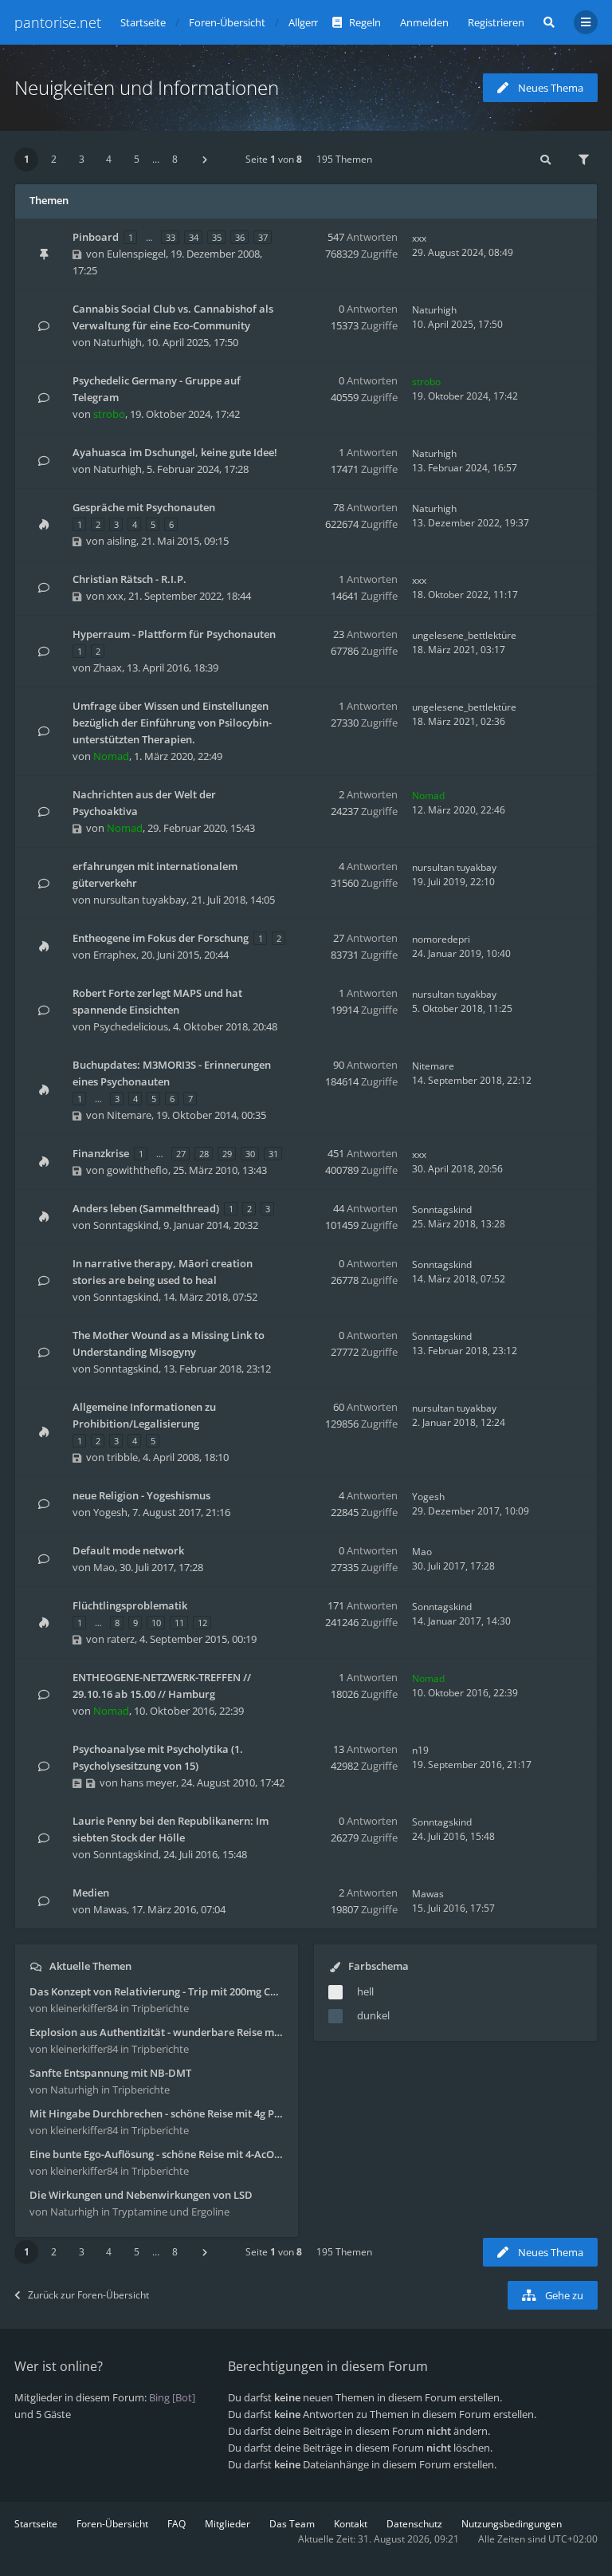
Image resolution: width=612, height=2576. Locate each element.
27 (181, 1154)
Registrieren (496, 22)
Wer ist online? (59, 2366)
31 (273, 1154)
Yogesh (110, 1512)
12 (202, 1623)
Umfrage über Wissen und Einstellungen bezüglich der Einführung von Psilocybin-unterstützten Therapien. (172, 723)
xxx (419, 238)
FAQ (177, 2524)
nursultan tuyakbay (140, 900)
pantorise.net (58, 22)
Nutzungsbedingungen (512, 2524)
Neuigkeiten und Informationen (147, 87)
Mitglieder (228, 2524)
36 (240, 237)
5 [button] (137, 159)
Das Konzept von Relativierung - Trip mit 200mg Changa (157, 1991)
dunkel (373, 2015)
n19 (420, 1750)
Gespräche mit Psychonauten (144, 507)
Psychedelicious (131, 1026)
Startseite (36, 2524)
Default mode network (128, 1550)
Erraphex (115, 955)
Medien (91, 1893)
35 (217, 237)
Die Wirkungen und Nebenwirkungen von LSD (141, 2195)
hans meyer (148, 1782)
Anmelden (424, 22)
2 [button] (54, 159)
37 (263, 237)
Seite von (274, 159)
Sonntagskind (126, 1225)
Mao (104, 1567)
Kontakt (351, 2524)
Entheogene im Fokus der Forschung (161, 938)
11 (179, 1623)
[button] (205, 160)
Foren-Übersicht (112, 2524)
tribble (122, 1457)
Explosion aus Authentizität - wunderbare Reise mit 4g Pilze (157, 2032)
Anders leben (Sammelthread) (146, 1208)
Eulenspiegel (136, 254)
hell (365, 1991)
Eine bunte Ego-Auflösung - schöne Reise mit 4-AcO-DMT (157, 2154)
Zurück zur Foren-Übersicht (88, 2295)
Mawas (110, 1909)
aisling (122, 541)
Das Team (292, 2524)
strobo (109, 414)
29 (227, 1154)
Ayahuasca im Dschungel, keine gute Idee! (175, 452)
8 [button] (175, 159)
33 (171, 237)
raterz (121, 1639)
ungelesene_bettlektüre (464, 635)
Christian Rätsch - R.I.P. (129, 579)
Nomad (111, 756)
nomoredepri (441, 939)
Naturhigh (118, 342)
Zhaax (108, 668)
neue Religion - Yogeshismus (141, 1495)
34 (194, 237)
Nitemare (129, 1115)
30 (250, 1154)
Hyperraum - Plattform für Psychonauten (174, 634)
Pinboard (96, 237)
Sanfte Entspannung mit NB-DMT (110, 2073)
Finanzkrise (101, 1153)
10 (156, 1623)
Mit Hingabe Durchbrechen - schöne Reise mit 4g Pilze (157, 2113)
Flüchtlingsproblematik (130, 1605)
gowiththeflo (137, 1170)
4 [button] (109, 159)
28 (204, 1154)
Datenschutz (414, 2524)
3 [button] (82, 159)
